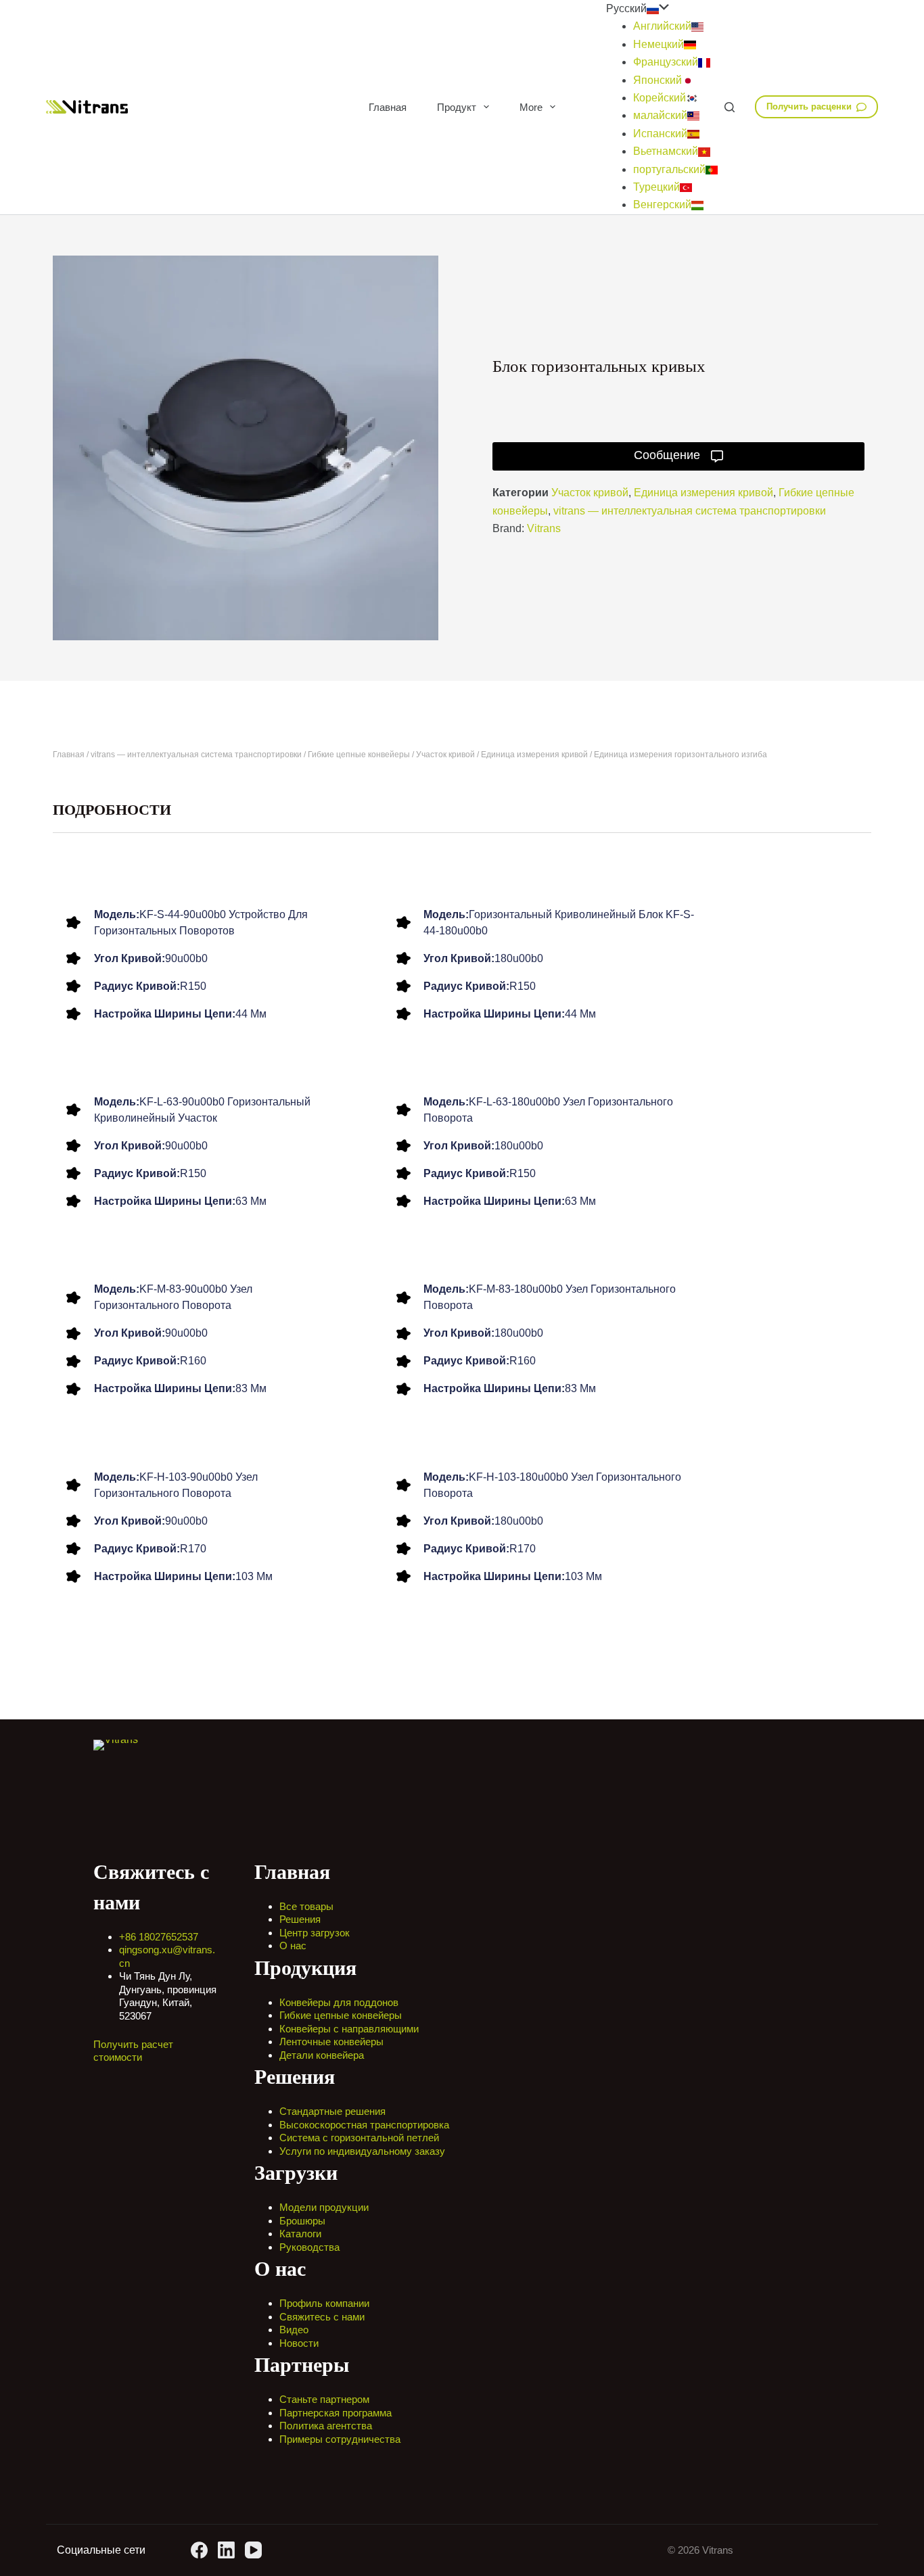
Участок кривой (590, 493)
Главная (388, 107)
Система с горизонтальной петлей (359, 2138)
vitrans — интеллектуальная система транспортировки (690, 511)
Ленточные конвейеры (331, 2042)
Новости (299, 2343)
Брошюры (302, 2221)
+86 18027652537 (159, 1937)
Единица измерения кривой (703, 493)
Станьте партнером (324, 2399)
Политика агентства (326, 2426)
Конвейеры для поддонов (339, 2002)
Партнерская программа (336, 2413)
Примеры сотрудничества (340, 2439)
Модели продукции (324, 2207)
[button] (662, 9)
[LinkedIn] (226, 2550)
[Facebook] (199, 2550)
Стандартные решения (332, 2111)
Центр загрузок (315, 1933)
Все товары (306, 1906)
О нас (293, 1946)
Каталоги (300, 2234)
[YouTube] (253, 2550)
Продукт (457, 107)
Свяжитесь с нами (322, 2317)
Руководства (309, 2247)
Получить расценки (809, 106)
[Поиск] (730, 107)
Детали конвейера (322, 2055)
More (531, 107)
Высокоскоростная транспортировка (364, 2125)
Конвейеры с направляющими (349, 2029)
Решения (300, 1919)
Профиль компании (324, 2303)
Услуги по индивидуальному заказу (362, 2151)
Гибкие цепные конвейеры (359, 755)
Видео (294, 2330)
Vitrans (544, 528)
